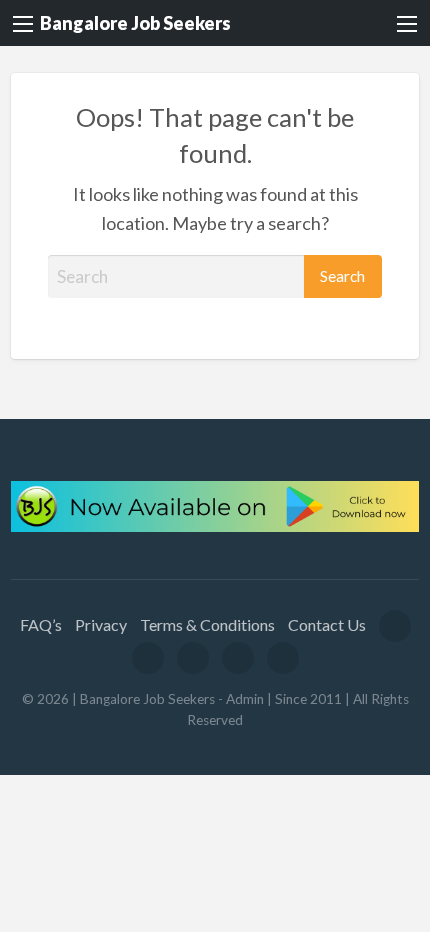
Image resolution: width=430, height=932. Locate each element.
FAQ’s (41, 624)
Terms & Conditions (207, 624)
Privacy (101, 624)
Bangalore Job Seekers (135, 23)
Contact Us (327, 624)
